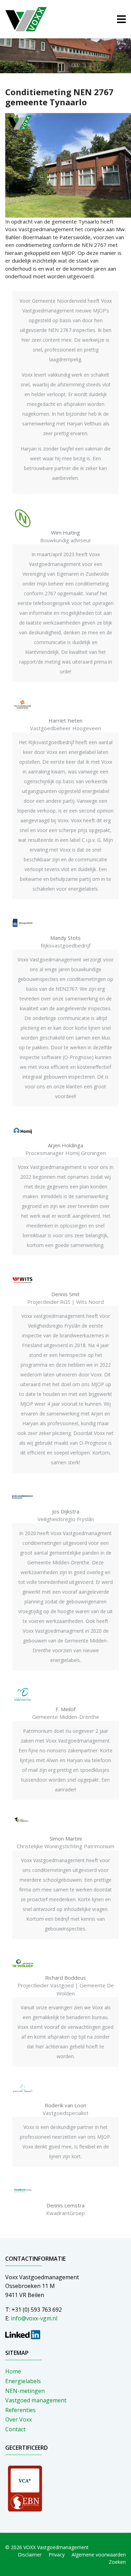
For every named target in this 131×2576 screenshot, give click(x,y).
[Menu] (121, 19)
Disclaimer (30, 2555)
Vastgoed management (36, 2400)
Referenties (20, 2410)
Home (13, 2371)
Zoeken (117, 2562)
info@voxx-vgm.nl (34, 2318)
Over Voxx (19, 2419)
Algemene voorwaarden (99, 2555)
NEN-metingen (25, 2391)
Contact (15, 2429)
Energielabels (23, 2381)
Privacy (57, 2555)
